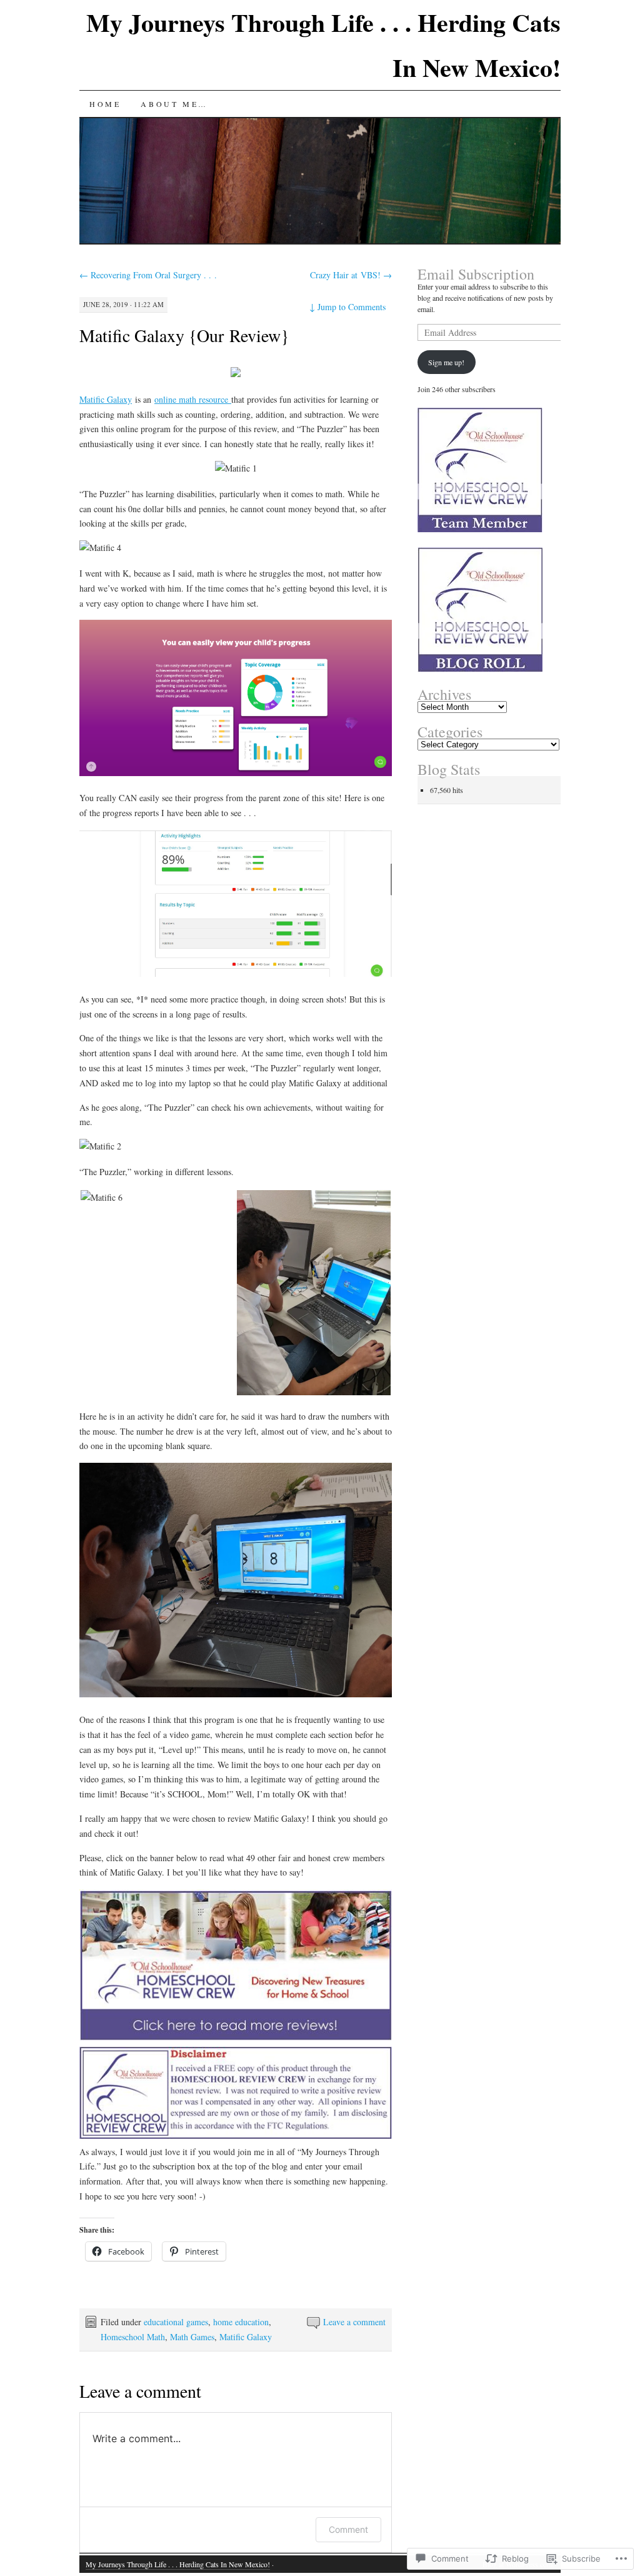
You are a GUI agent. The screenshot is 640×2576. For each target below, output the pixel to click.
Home (105, 104)
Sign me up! (446, 362)
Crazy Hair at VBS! (351, 275)
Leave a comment (354, 2322)
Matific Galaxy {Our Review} (184, 335)
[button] (157, 1198)
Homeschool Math (133, 2337)
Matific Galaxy (106, 399)
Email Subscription (476, 274)
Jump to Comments (347, 307)
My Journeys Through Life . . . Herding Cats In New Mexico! (178, 2564)
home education (241, 2322)
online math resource (193, 399)
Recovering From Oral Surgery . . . (148, 275)
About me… (174, 104)
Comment (348, 2529)
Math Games (192, 2337)
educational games (176, 2322)
